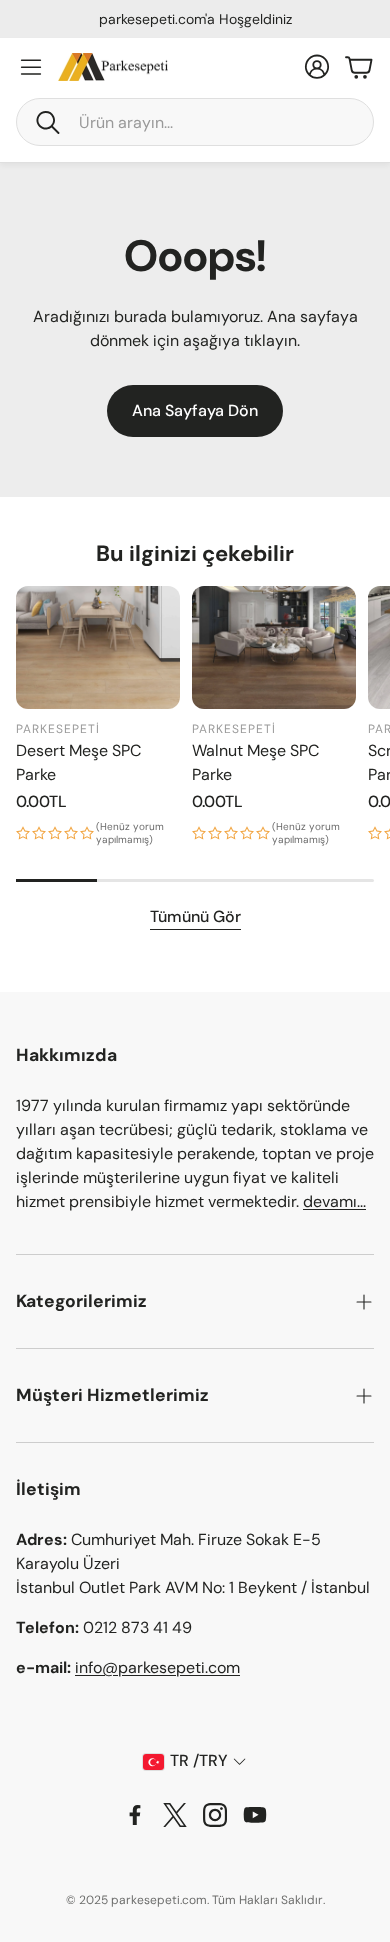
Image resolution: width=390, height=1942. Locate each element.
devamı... (334, 1201)
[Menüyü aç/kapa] (31, 67)
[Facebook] (135, 1815)
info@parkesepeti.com (157, 1667)
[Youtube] (255, 1815)
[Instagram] (215, 1815)
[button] (195, 122)
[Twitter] (175, 1815)
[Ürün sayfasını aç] (98, 647)
